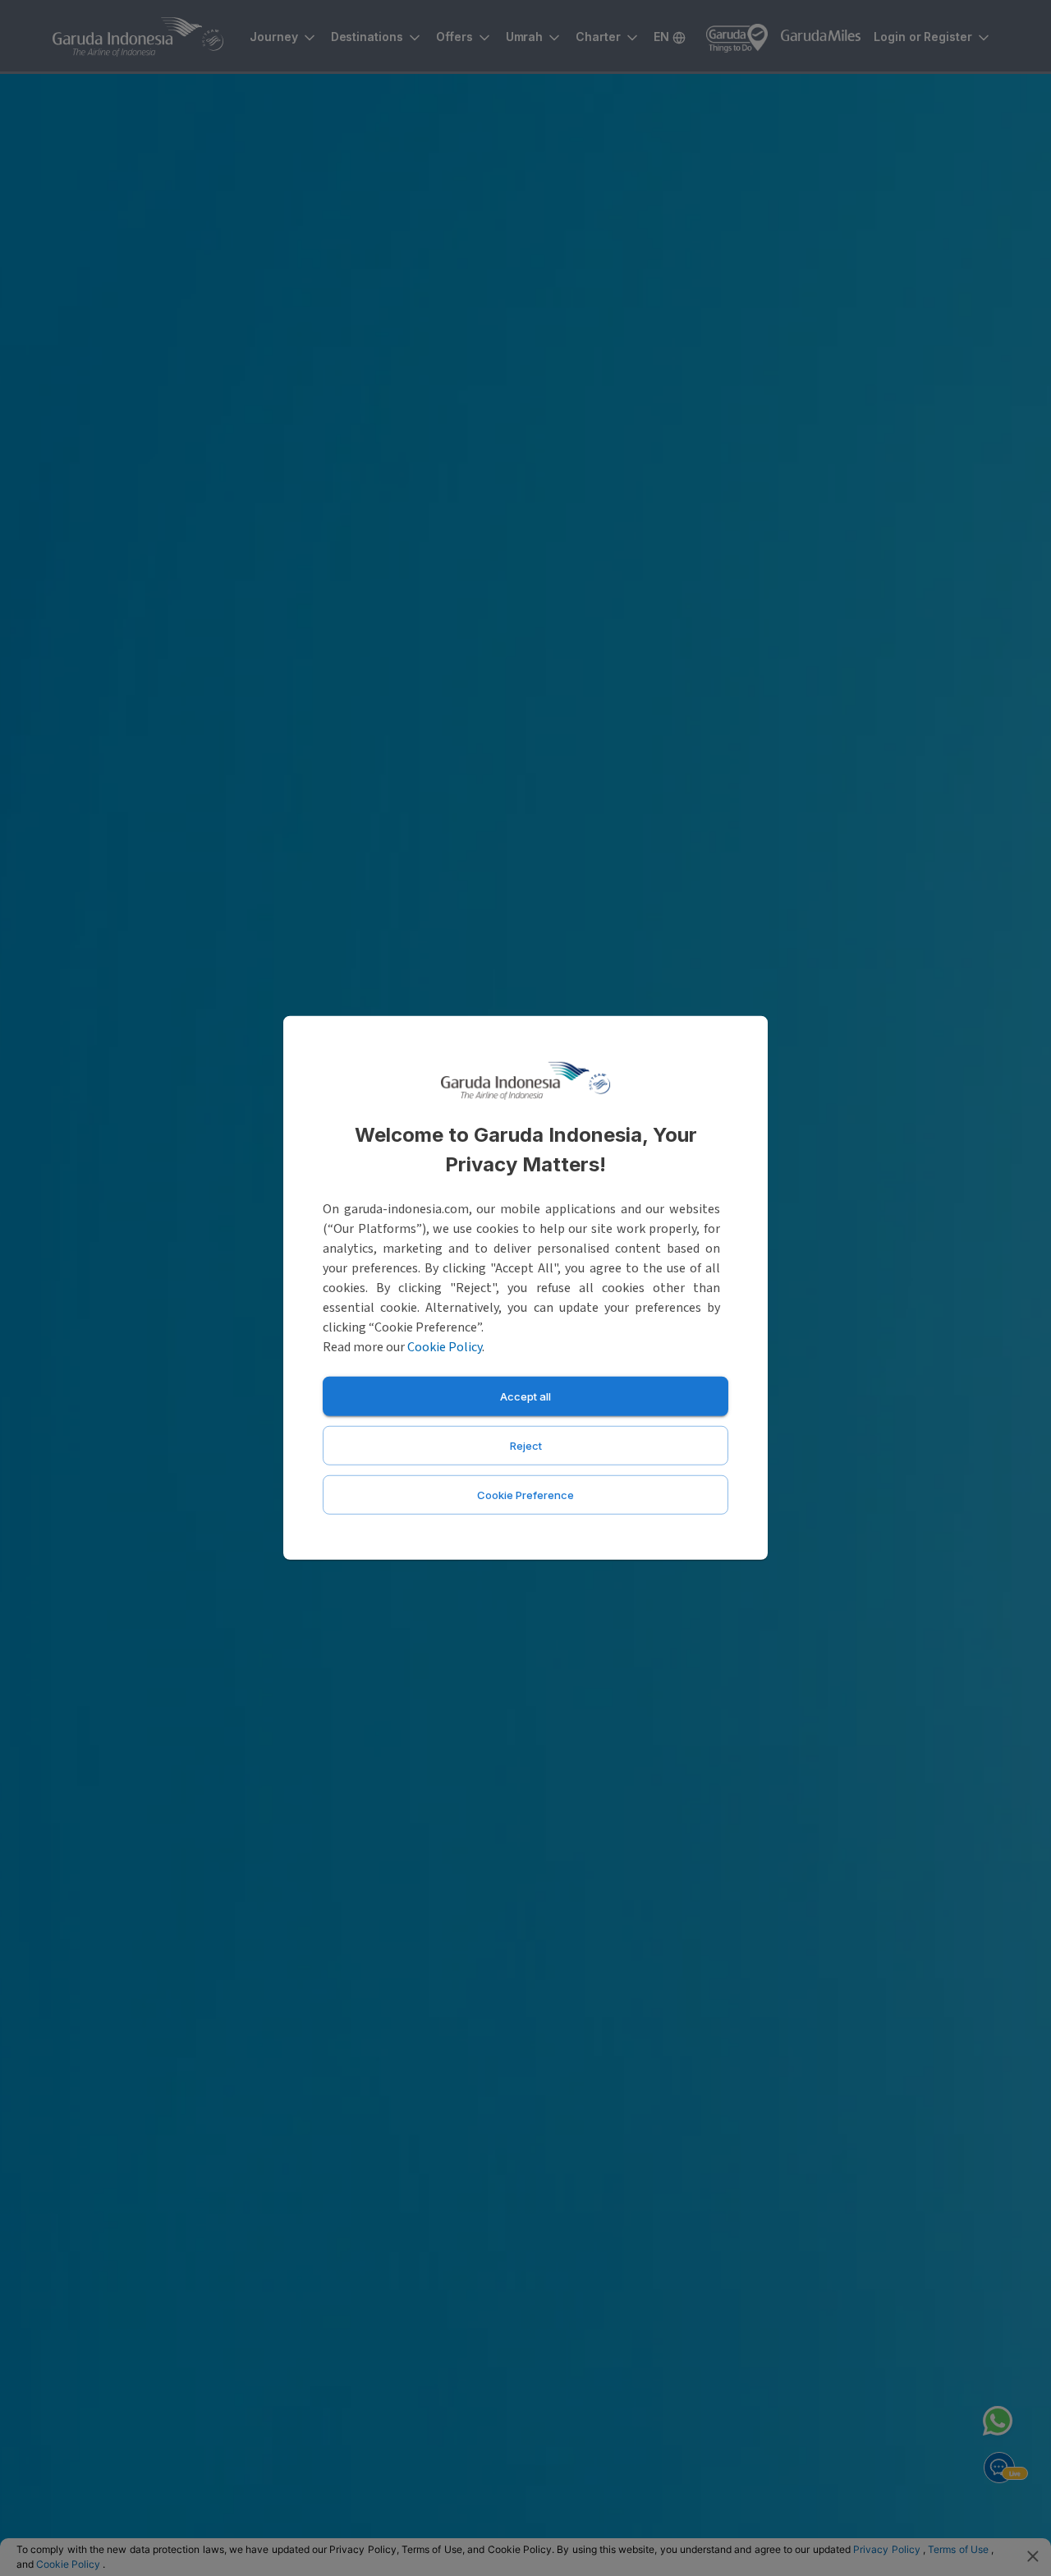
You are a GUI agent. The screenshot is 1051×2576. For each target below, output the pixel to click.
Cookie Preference (525, 1495)
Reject (526, 1446)
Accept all (525, 1396)
